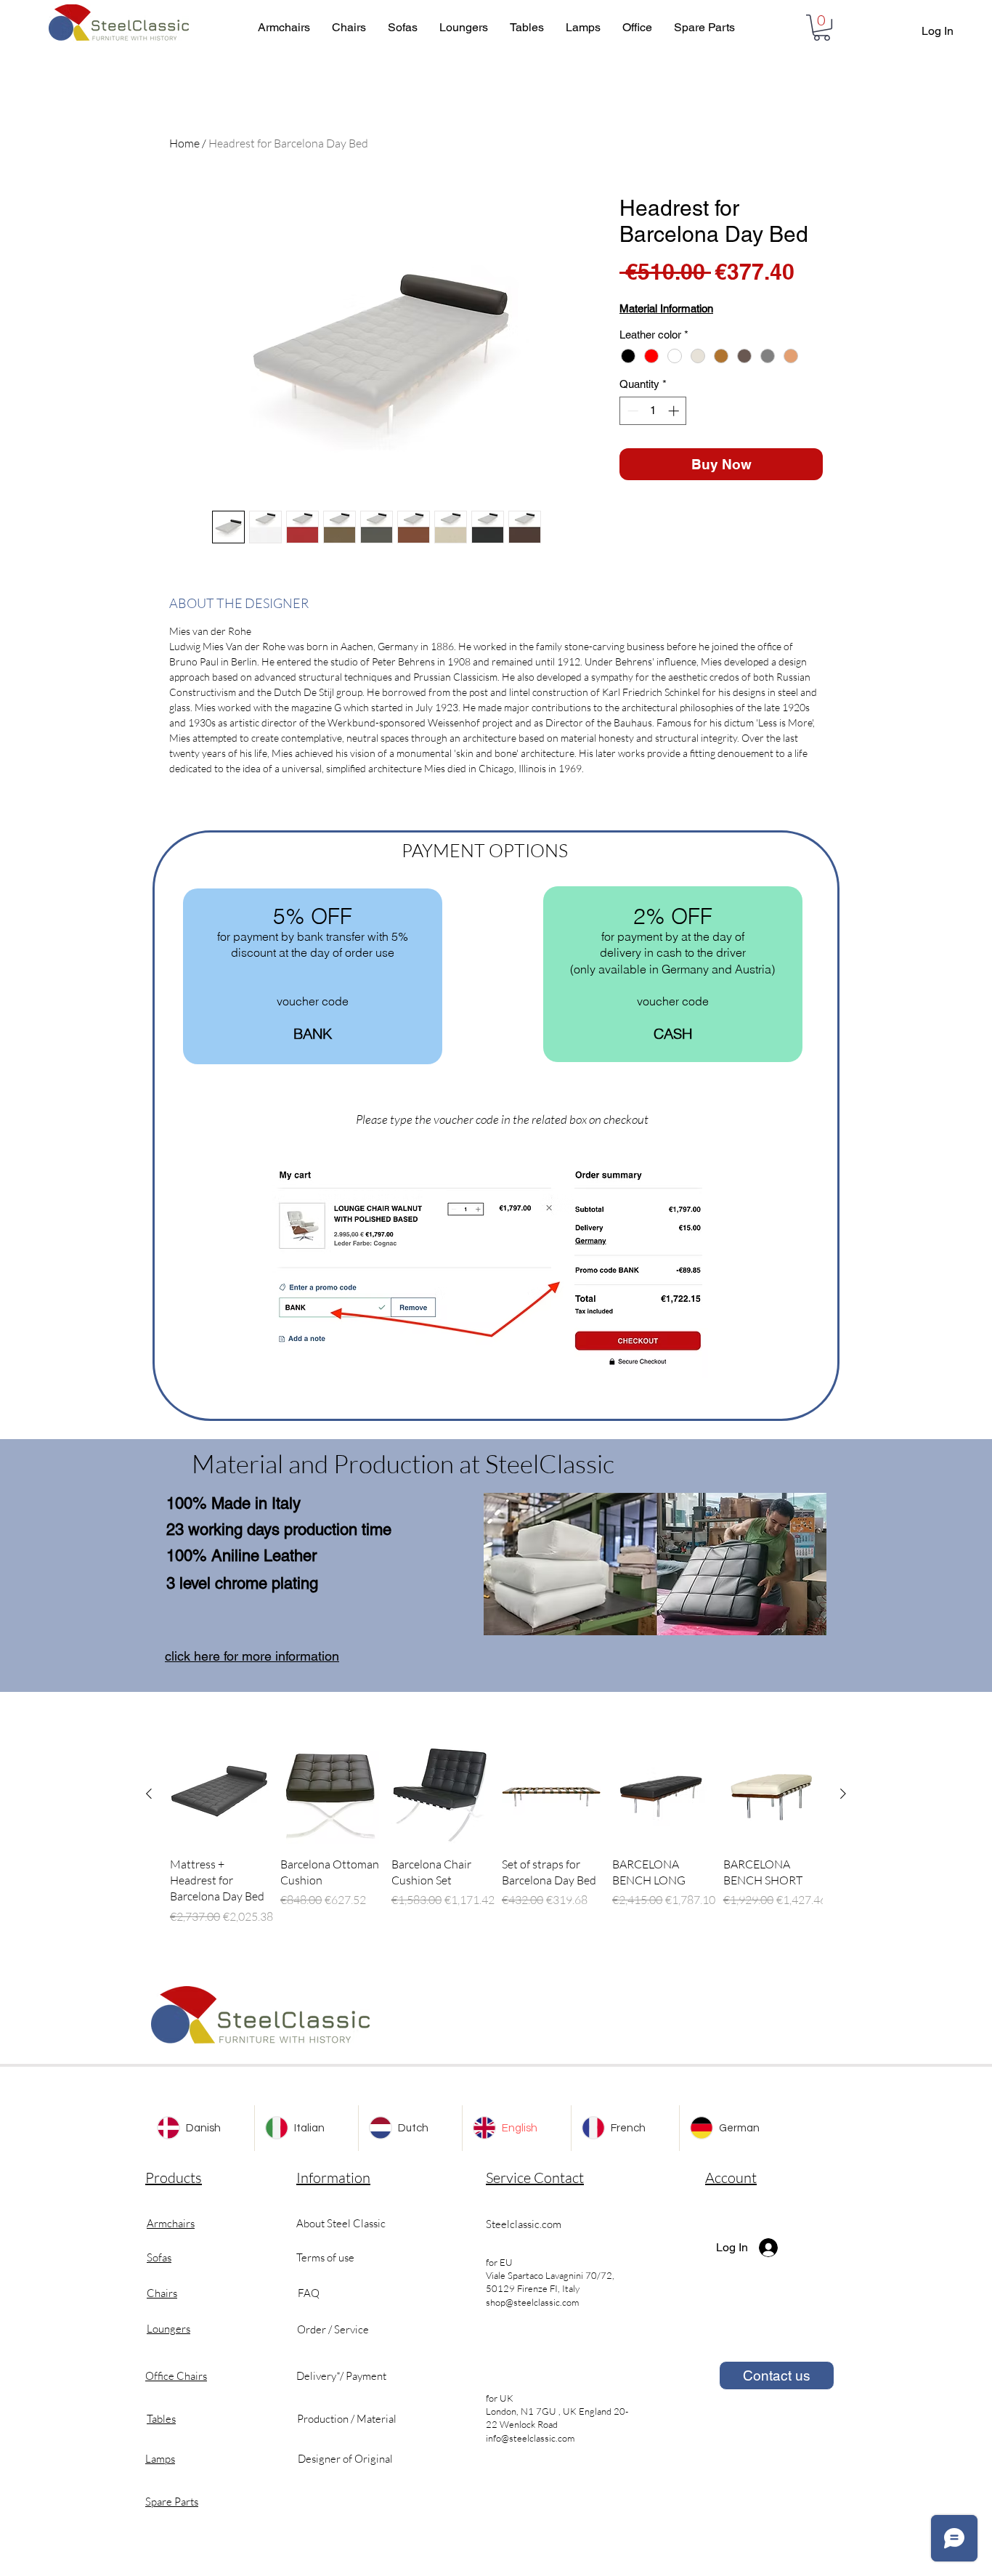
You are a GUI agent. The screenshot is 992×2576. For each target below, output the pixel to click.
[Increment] (675, 411)
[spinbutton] (653, 411)
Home (184, 143)
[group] (496, 1835)
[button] (822, 28)
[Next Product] (843, 1794)
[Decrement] (631, 411)
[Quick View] (219, 1794)
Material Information (666, 308)
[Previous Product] (149, 1794)
